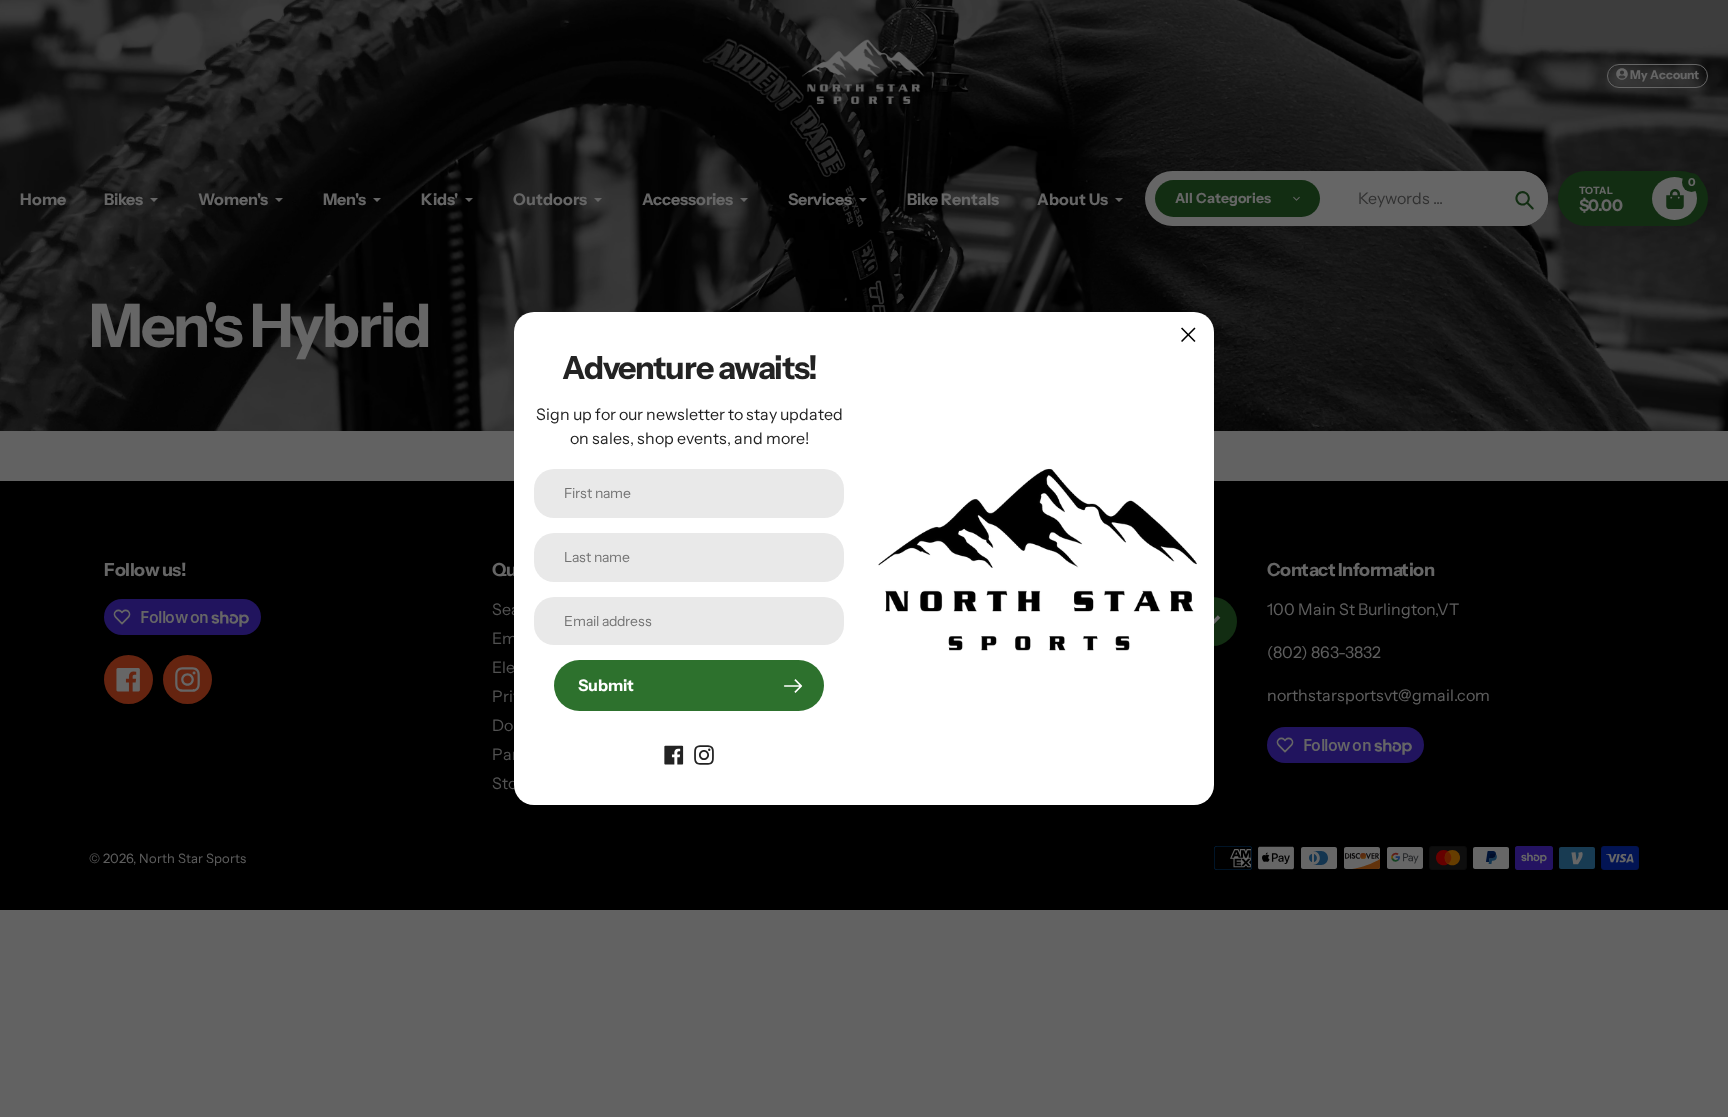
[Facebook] (674, 753)
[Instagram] (704, 753)
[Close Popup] (1188, 334)
